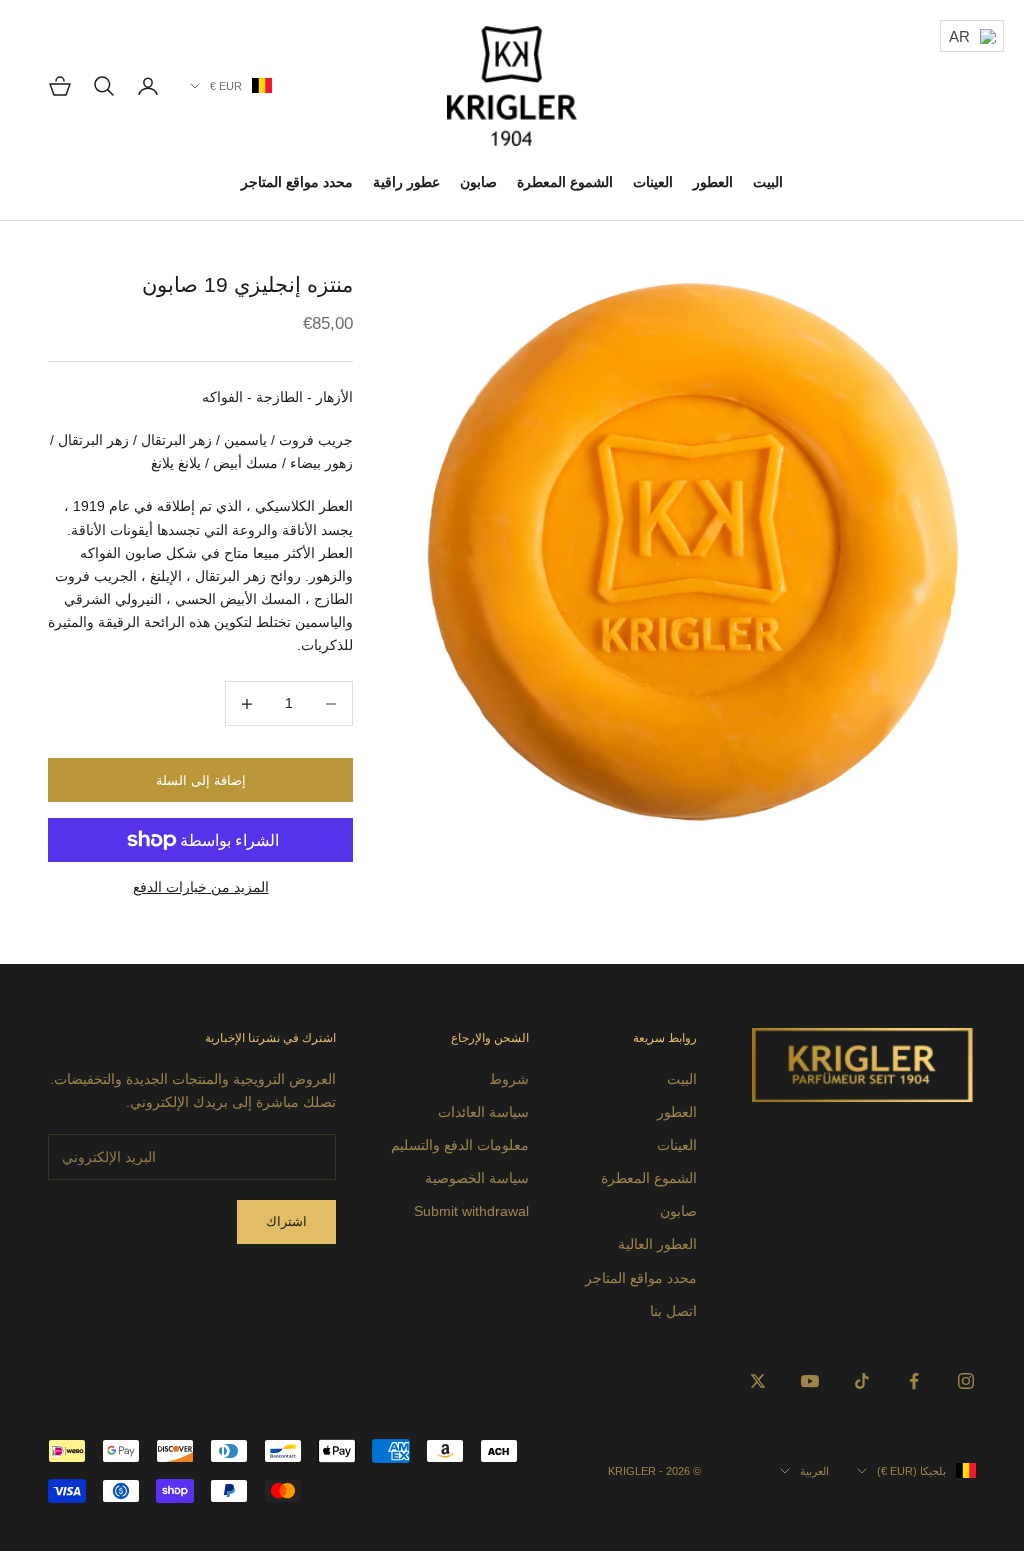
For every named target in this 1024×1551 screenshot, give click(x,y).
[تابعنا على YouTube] (810, 1381)
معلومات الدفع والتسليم (460, 1145)
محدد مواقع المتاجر (297, 182)
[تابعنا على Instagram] (966, 1381)
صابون (478, 182)
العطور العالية (657, 1244)
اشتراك (286, 1221)
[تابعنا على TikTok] (862, 1381)
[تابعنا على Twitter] (758, 1381)
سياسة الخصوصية (477, 1178)
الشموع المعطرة (565, 182)
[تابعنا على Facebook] (914, 1381)
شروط (509, 1079)
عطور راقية (406, 182)
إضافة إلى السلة (201, 780)
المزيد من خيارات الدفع (201, 887)
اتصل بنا (673, 1311)
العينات (653, 182)
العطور (713, 182)
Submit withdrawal (471, 1211)
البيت (768, 182)
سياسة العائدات (483, 1112)
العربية (814, 1471)
